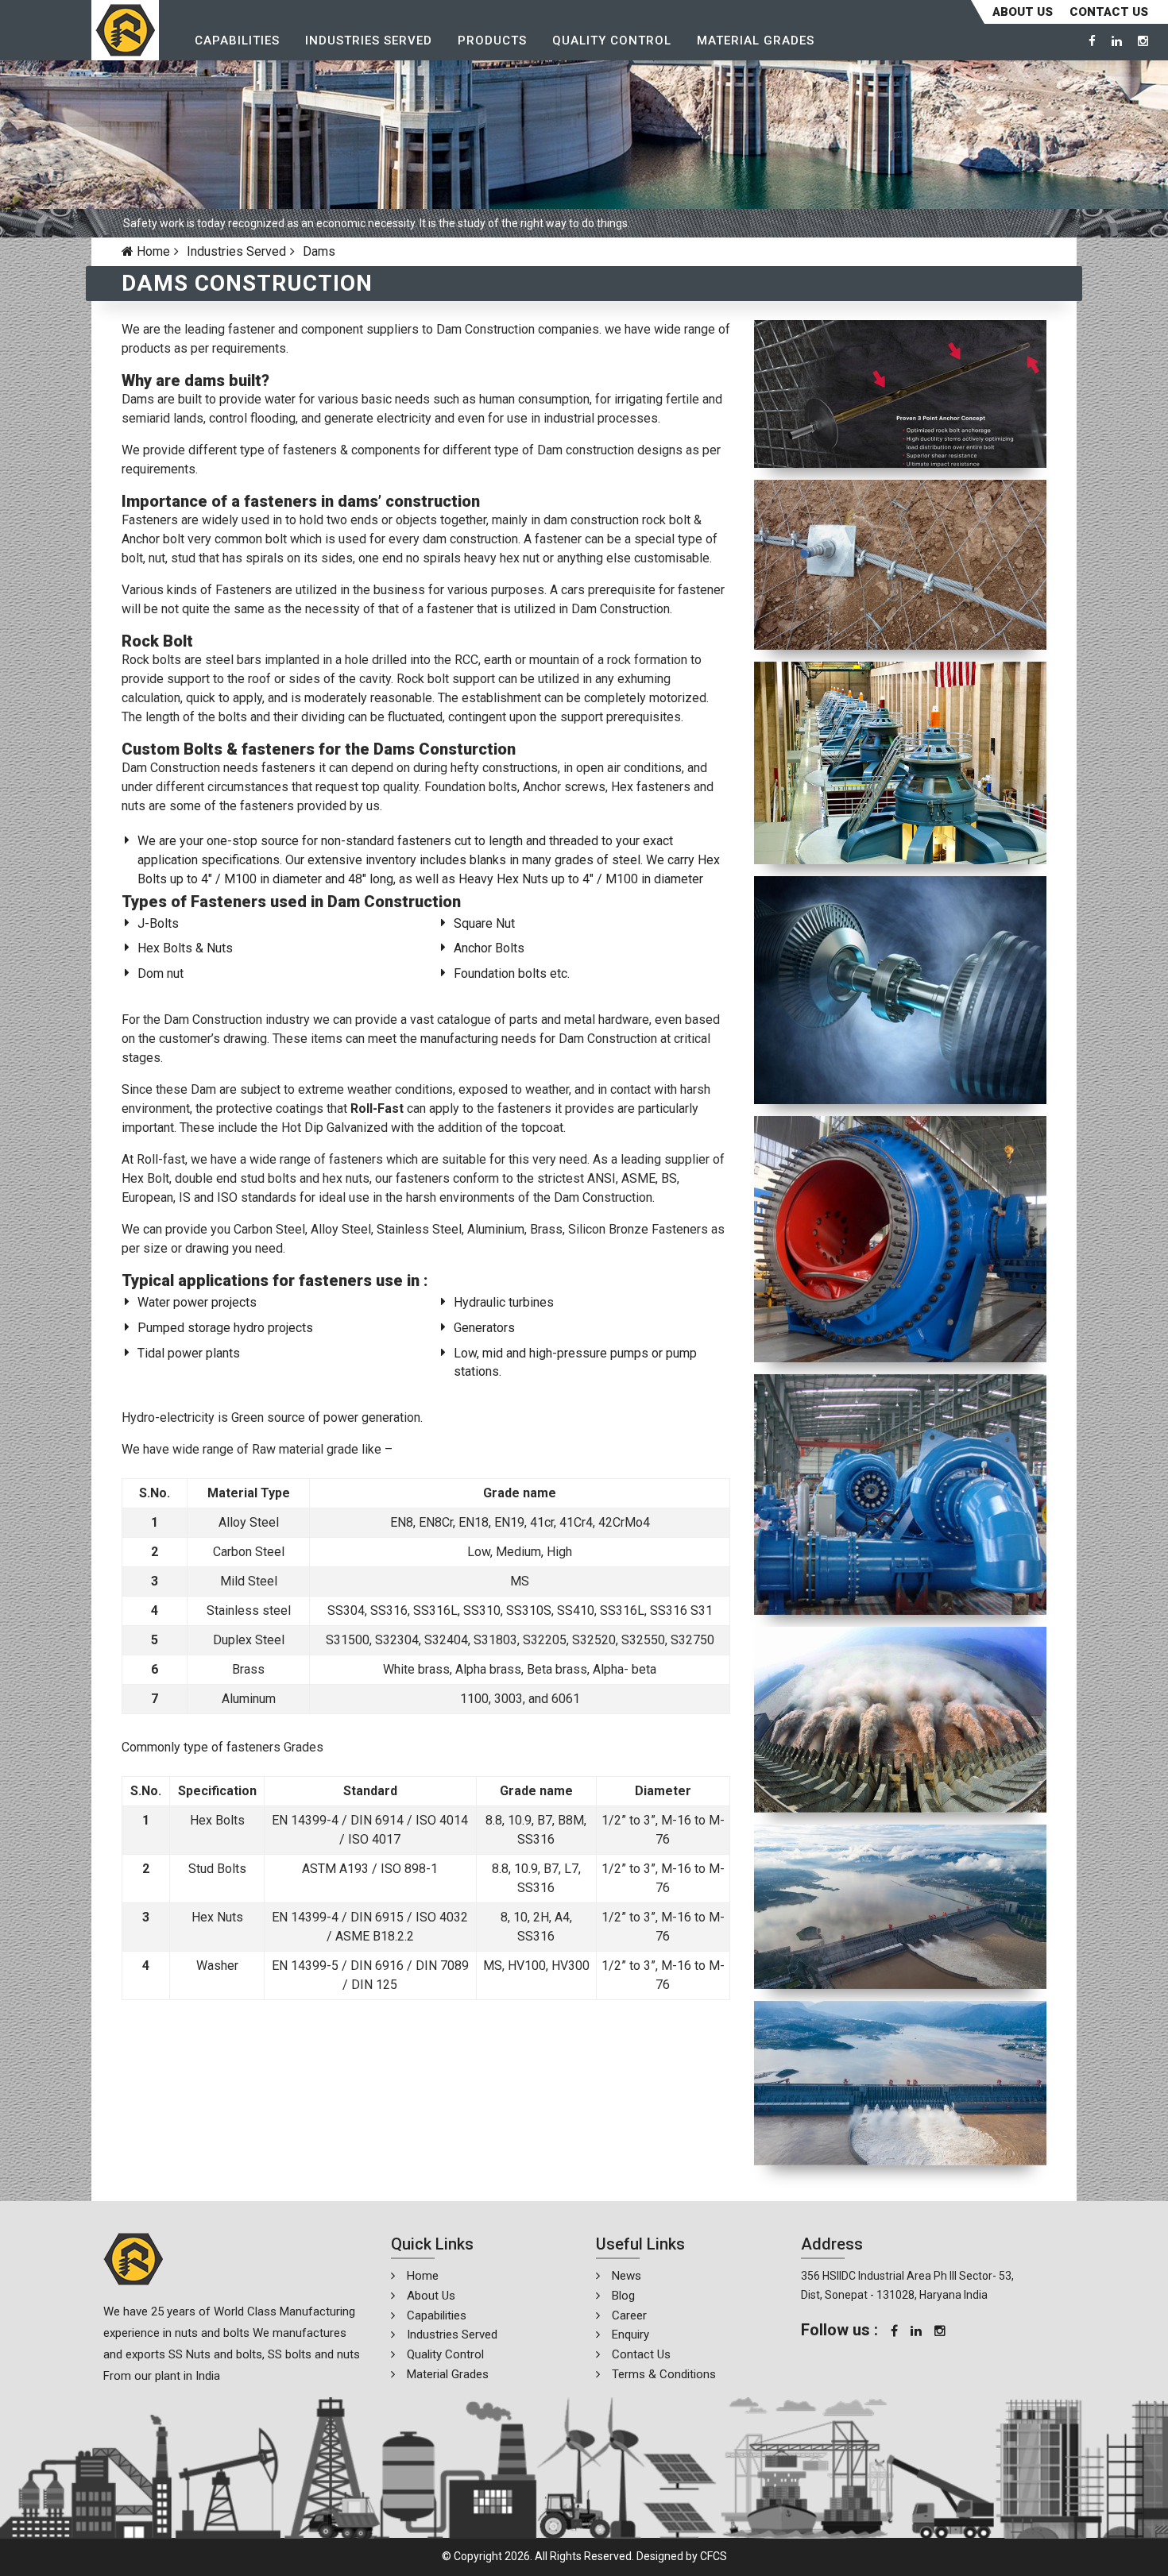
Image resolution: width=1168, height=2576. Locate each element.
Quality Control (612, 41)
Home (152, 251)
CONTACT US (1109, 12)
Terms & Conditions (664, 2374)
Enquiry (630, 2335)
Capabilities (237, 41)
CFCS (714, 2556)
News (627, 2276)
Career (629, 2315)
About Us (1023, 12)
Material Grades (756, 41)
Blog (623, 2296)
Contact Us (641, 2354)
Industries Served (369, 41)
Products (492, 41)
